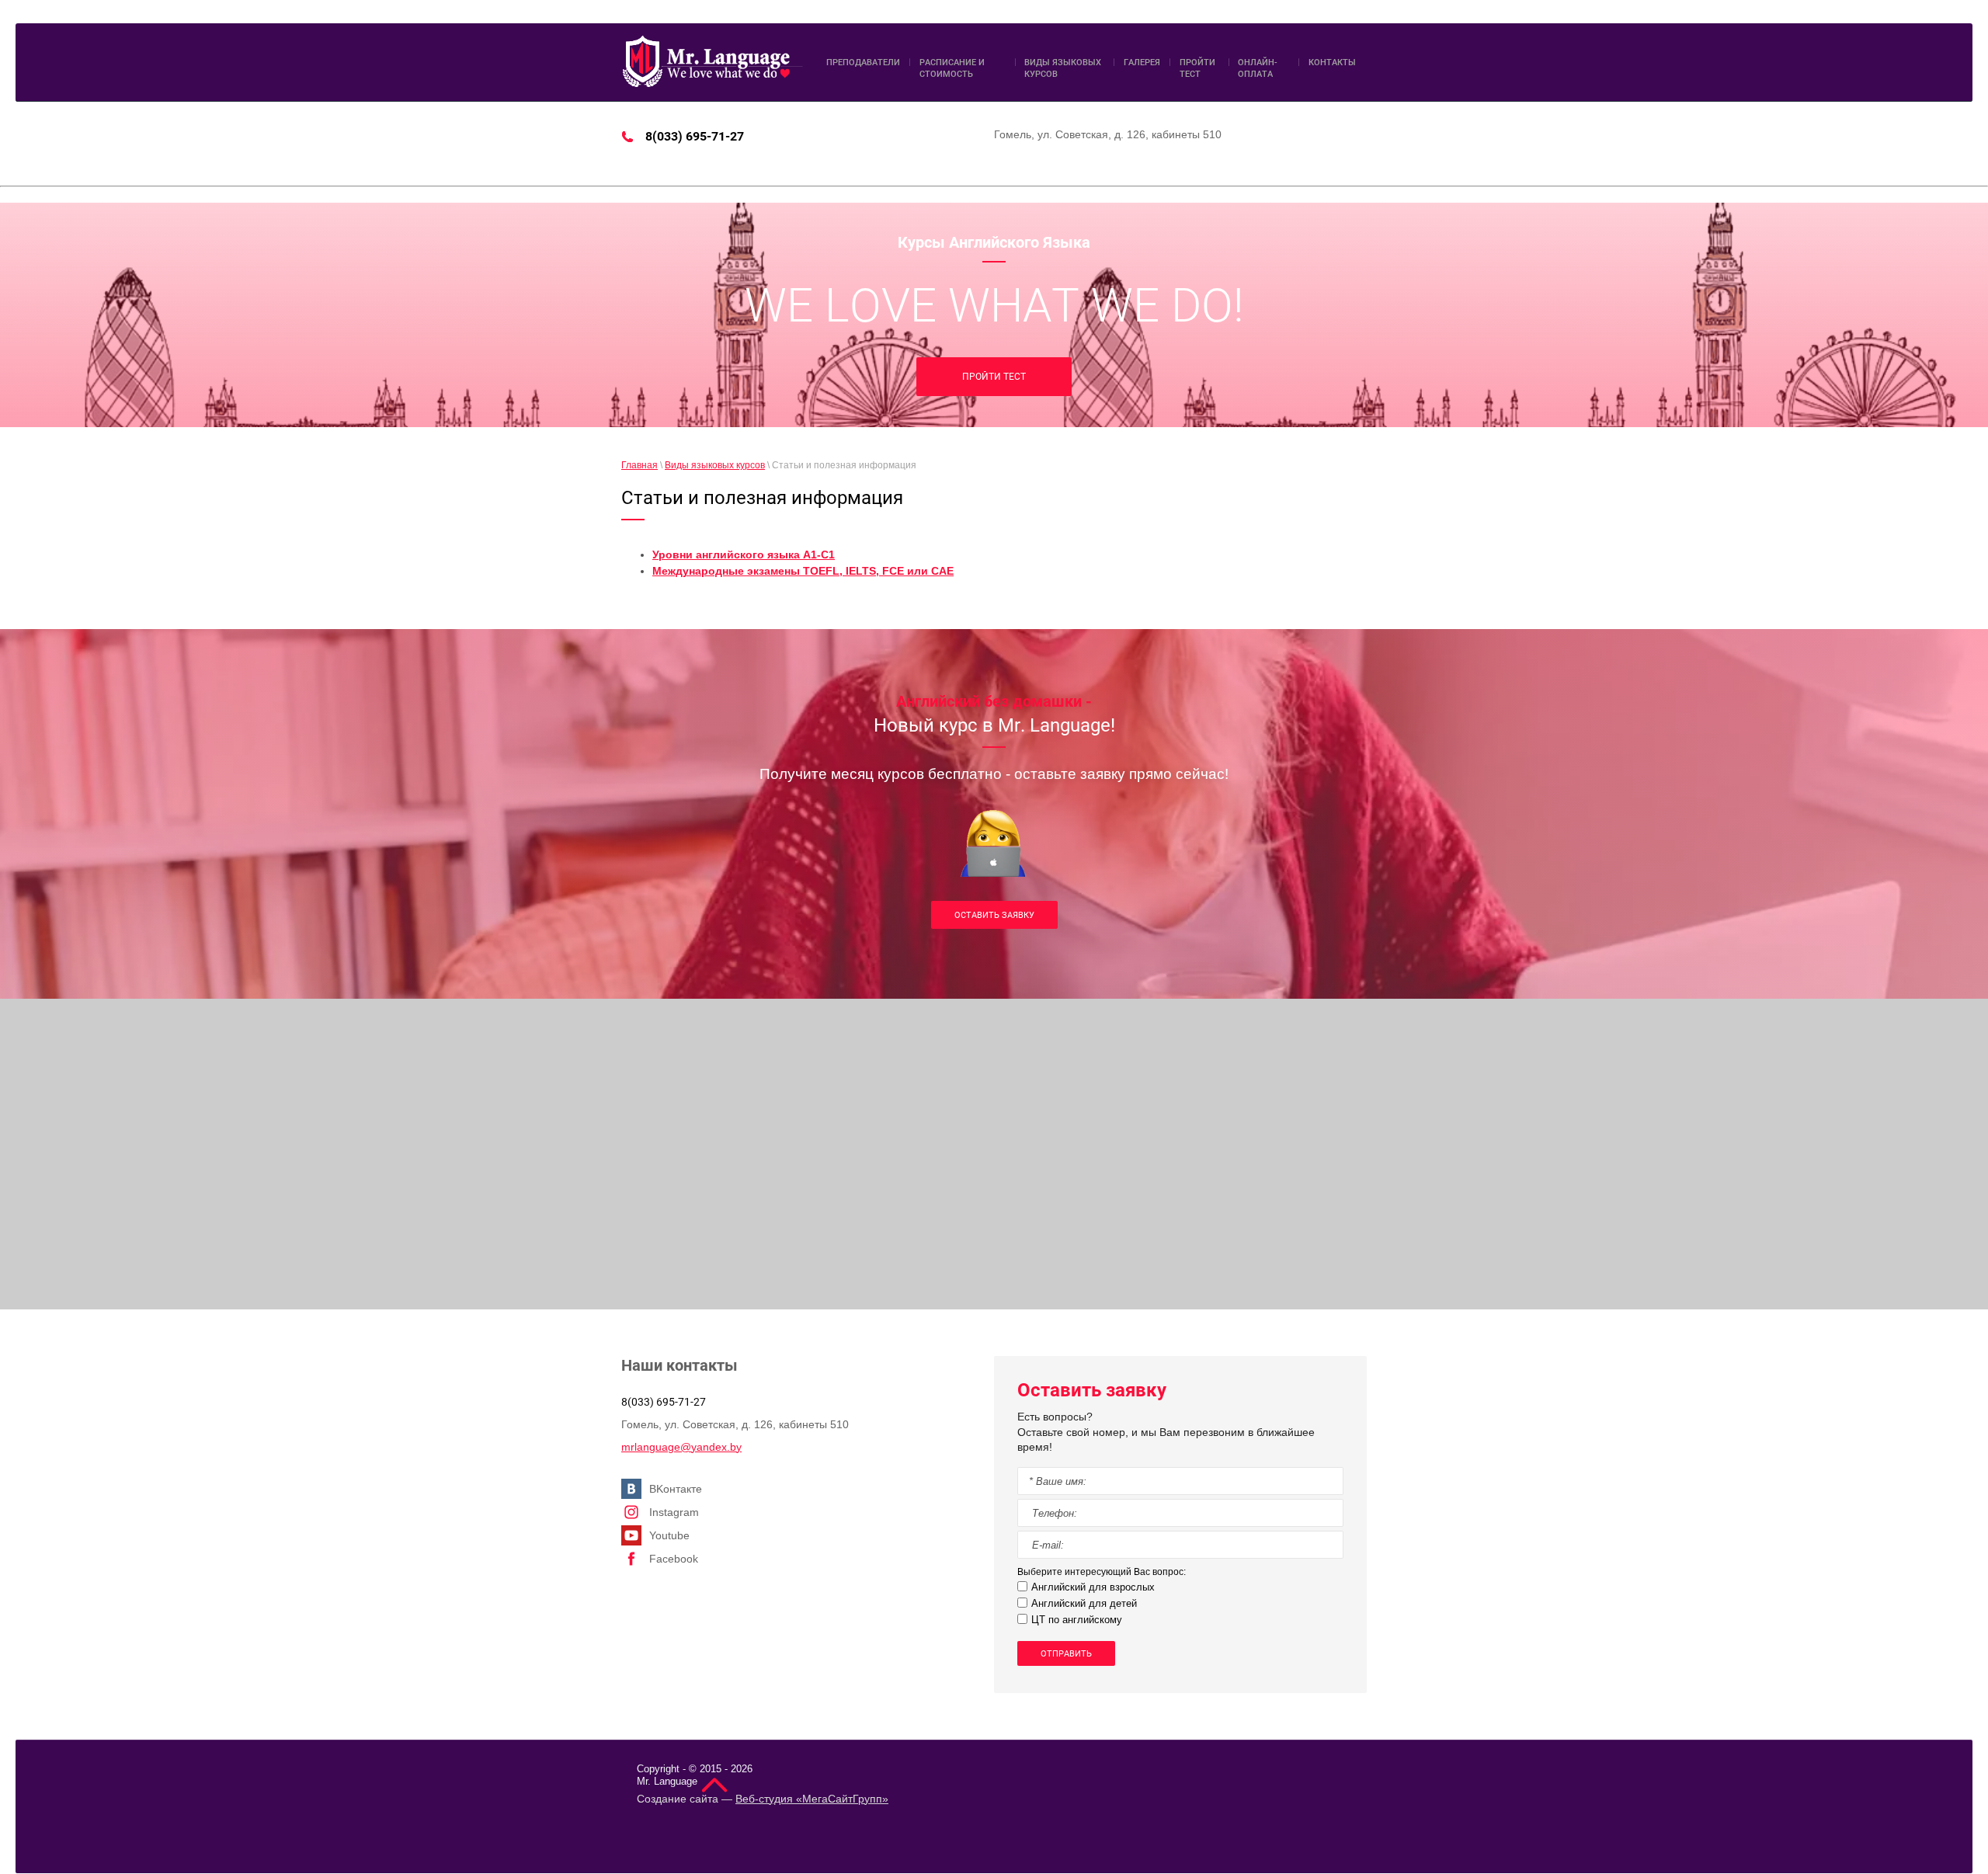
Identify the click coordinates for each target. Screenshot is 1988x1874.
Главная (639, 465)
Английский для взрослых (1093, 1587)
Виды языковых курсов (715, 465)
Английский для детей (1084, 1603)
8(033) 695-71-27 (695, 136)
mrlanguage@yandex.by (681, 1447)
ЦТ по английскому (1077, 1620)
